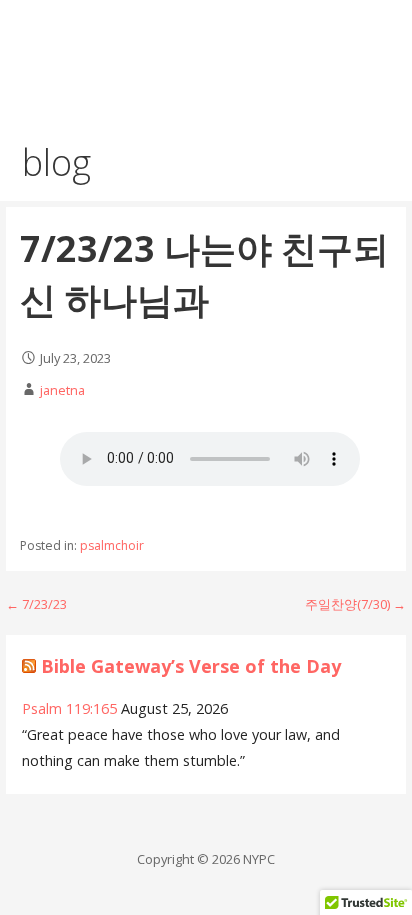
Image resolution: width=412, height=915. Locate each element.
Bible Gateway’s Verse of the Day (191, 666)
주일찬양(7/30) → (355, 604)
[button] (380, 37)
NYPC (56, 47)
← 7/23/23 (36, 604)
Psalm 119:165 (69, 708)
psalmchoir (112, 545)
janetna (62, 390)
